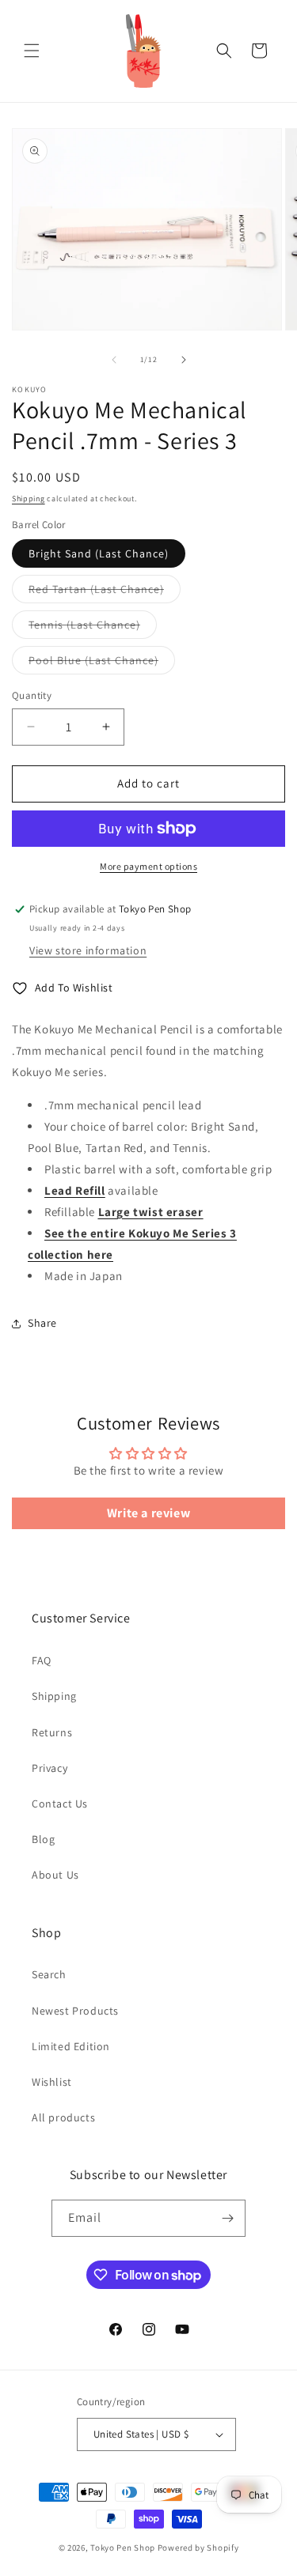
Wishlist (52, 2082)
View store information (88, 950)
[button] (32, 51)
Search (49, 1974)
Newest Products (75, 2011)
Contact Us (60, 1804)
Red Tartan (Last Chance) (105, 592)
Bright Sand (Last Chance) (99, 553)
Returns (52, 1732)
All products (63, 2117)
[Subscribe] (227, 2218)
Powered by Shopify (198, 2548)
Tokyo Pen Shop (123, 2548)
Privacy (49, 1768)
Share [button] (42, 1323)
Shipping (29, 499)
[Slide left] (114, 360)
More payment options (148, 866)
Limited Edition (71, 2046)
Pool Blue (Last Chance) (102, 663)
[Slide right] (184, 360)
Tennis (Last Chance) (93, 628)
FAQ (42, 1660)
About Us (55, 1875)
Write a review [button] (148, 1513)
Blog (43, 1839)
